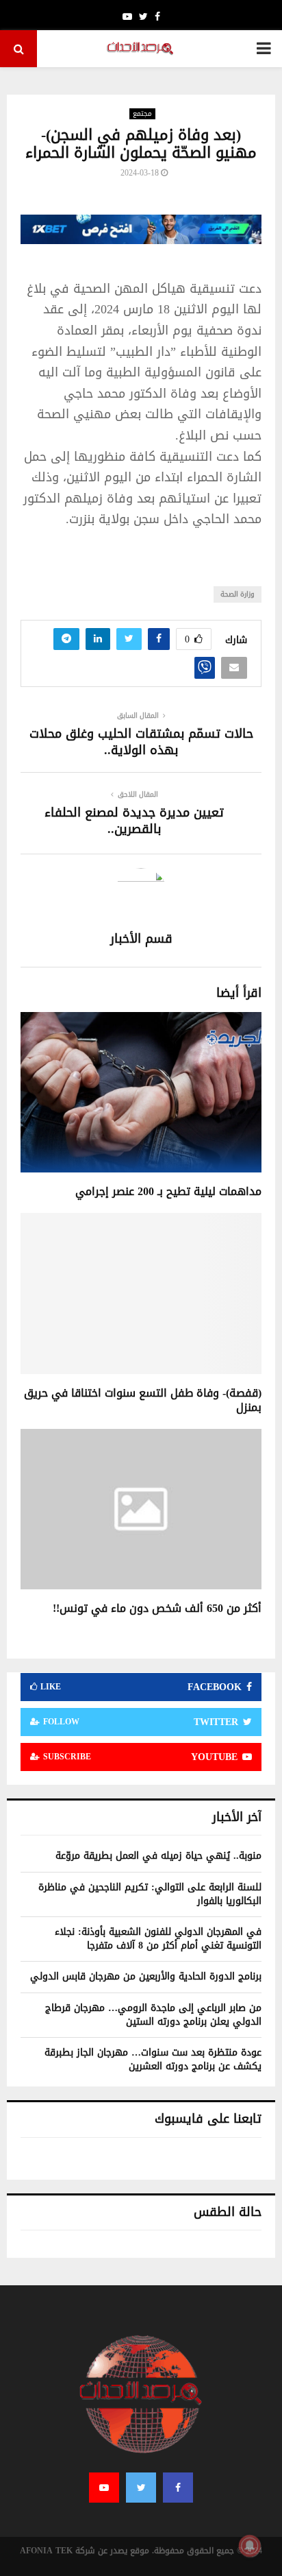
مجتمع (142, 114)
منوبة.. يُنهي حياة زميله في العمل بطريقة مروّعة (158, 1856)
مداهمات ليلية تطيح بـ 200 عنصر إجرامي (168, 1191)
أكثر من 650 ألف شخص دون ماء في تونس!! (157, 1608)
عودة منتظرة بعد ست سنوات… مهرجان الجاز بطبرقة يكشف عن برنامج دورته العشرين (153, 2059)
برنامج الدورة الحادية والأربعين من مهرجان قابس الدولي (146, 1976)
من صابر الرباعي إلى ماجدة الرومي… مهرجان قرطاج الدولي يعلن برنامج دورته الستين (153, 2015)
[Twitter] (141, 2488)
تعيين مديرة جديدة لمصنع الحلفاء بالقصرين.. (134, 821)
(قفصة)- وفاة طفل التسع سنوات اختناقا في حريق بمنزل (143, 1400)
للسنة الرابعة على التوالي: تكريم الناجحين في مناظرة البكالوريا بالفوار (150, 1894)
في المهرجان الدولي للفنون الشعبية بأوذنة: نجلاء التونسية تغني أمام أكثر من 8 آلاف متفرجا (158, 1939)
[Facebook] (178, 2488)
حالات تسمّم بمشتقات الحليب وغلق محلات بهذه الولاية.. (141, 742)
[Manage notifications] (250, 2546)
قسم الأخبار (141, 939)
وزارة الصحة (238, 594)
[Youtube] (104, 2488)
